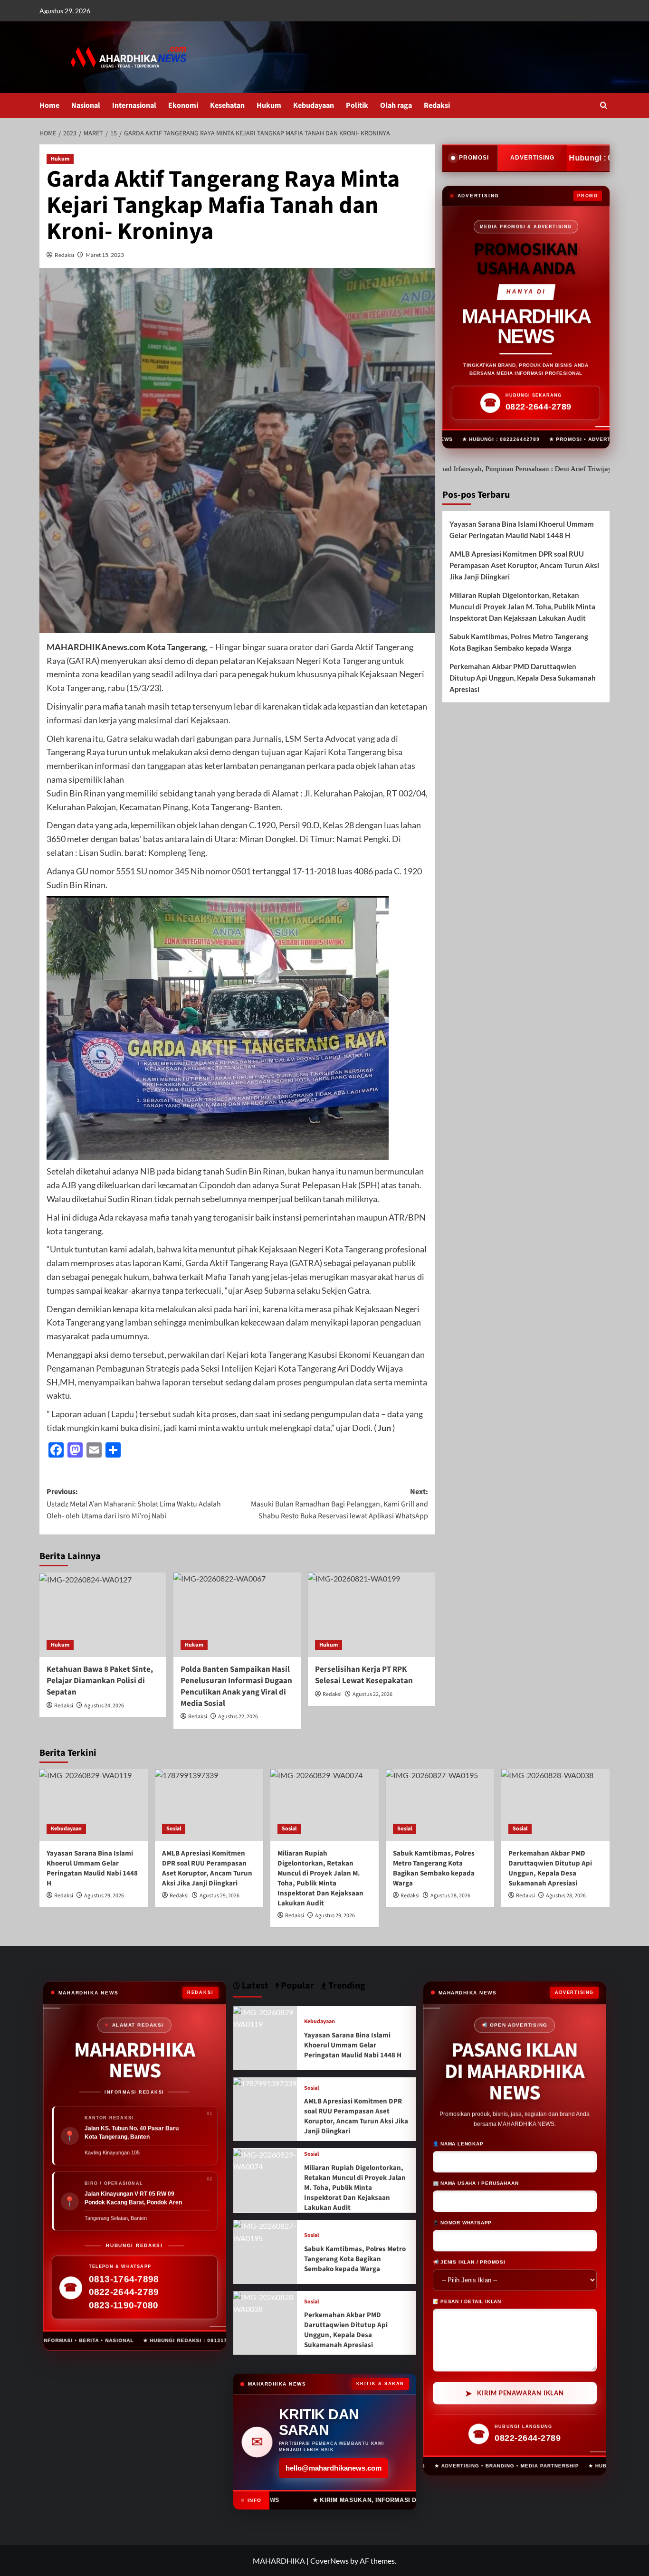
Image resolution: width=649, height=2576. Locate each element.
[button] (604, 105)
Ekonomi (183, 105)
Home (49, 105)
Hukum (269, 105)
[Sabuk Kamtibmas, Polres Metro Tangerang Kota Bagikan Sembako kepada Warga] (440, 1805)
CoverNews (329, 2561)
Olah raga (396, 105)
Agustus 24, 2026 (104, 1706)
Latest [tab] (254, 1986)
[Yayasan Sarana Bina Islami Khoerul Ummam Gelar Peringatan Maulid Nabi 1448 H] (94, 1805)
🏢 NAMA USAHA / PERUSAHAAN (476, 2183)
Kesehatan (227, 105)
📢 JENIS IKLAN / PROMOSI (469, 2261)
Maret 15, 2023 (105, 255)
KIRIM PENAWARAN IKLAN (515, 2392)
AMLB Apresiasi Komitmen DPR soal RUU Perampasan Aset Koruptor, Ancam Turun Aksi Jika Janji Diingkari (524, 565)
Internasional (134, 105)
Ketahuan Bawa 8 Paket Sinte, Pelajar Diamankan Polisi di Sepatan (100, 1681)
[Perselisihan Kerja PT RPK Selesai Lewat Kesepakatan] (371, 1615)
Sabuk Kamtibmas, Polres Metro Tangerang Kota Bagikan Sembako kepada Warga (519, 642)
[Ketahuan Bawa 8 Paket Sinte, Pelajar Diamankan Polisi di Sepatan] (103, 1615)
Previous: (134, 1504)
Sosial (174, 1829)
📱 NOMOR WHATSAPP (463, 2222)
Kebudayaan (314, 105)
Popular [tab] (296, 1986)
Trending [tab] (346, 1986)
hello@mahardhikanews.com (334, 2468)
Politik (357, 105)
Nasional (86, 105)
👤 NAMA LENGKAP (458, 2143)
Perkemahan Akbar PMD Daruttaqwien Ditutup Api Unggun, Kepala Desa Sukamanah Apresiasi (523, 678)
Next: (339, 1504)
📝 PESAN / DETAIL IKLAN (467, 2301)
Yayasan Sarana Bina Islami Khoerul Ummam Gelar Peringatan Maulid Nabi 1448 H (522, 530)
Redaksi (437, 105)
